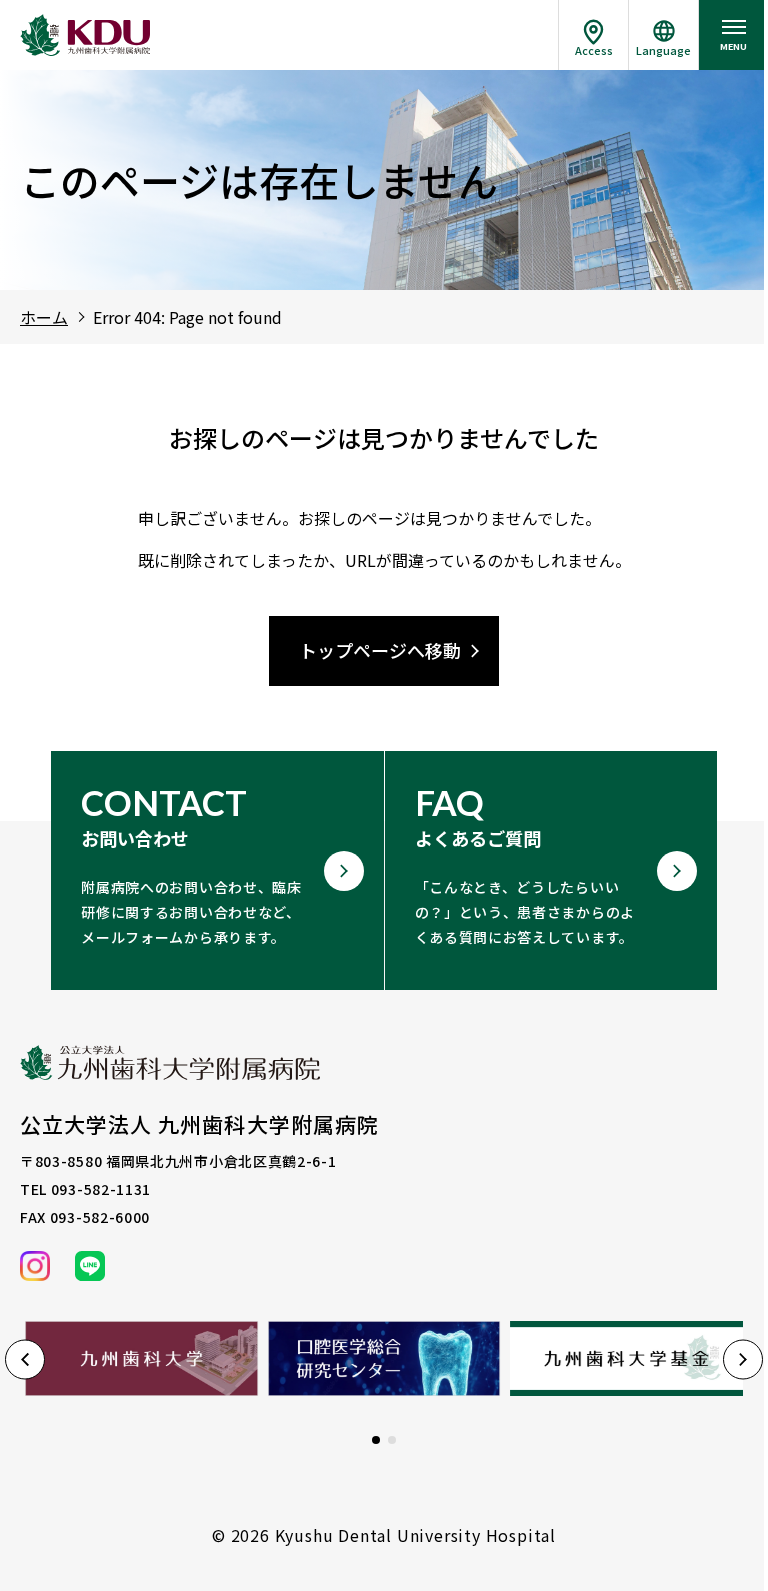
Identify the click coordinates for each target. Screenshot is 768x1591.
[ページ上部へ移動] (638, 1521)
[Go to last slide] (25, 1360)
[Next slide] (743, 1360)
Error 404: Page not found (187, 317)
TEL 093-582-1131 (85, 1189)
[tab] (376, 1440)
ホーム (44, 317)
